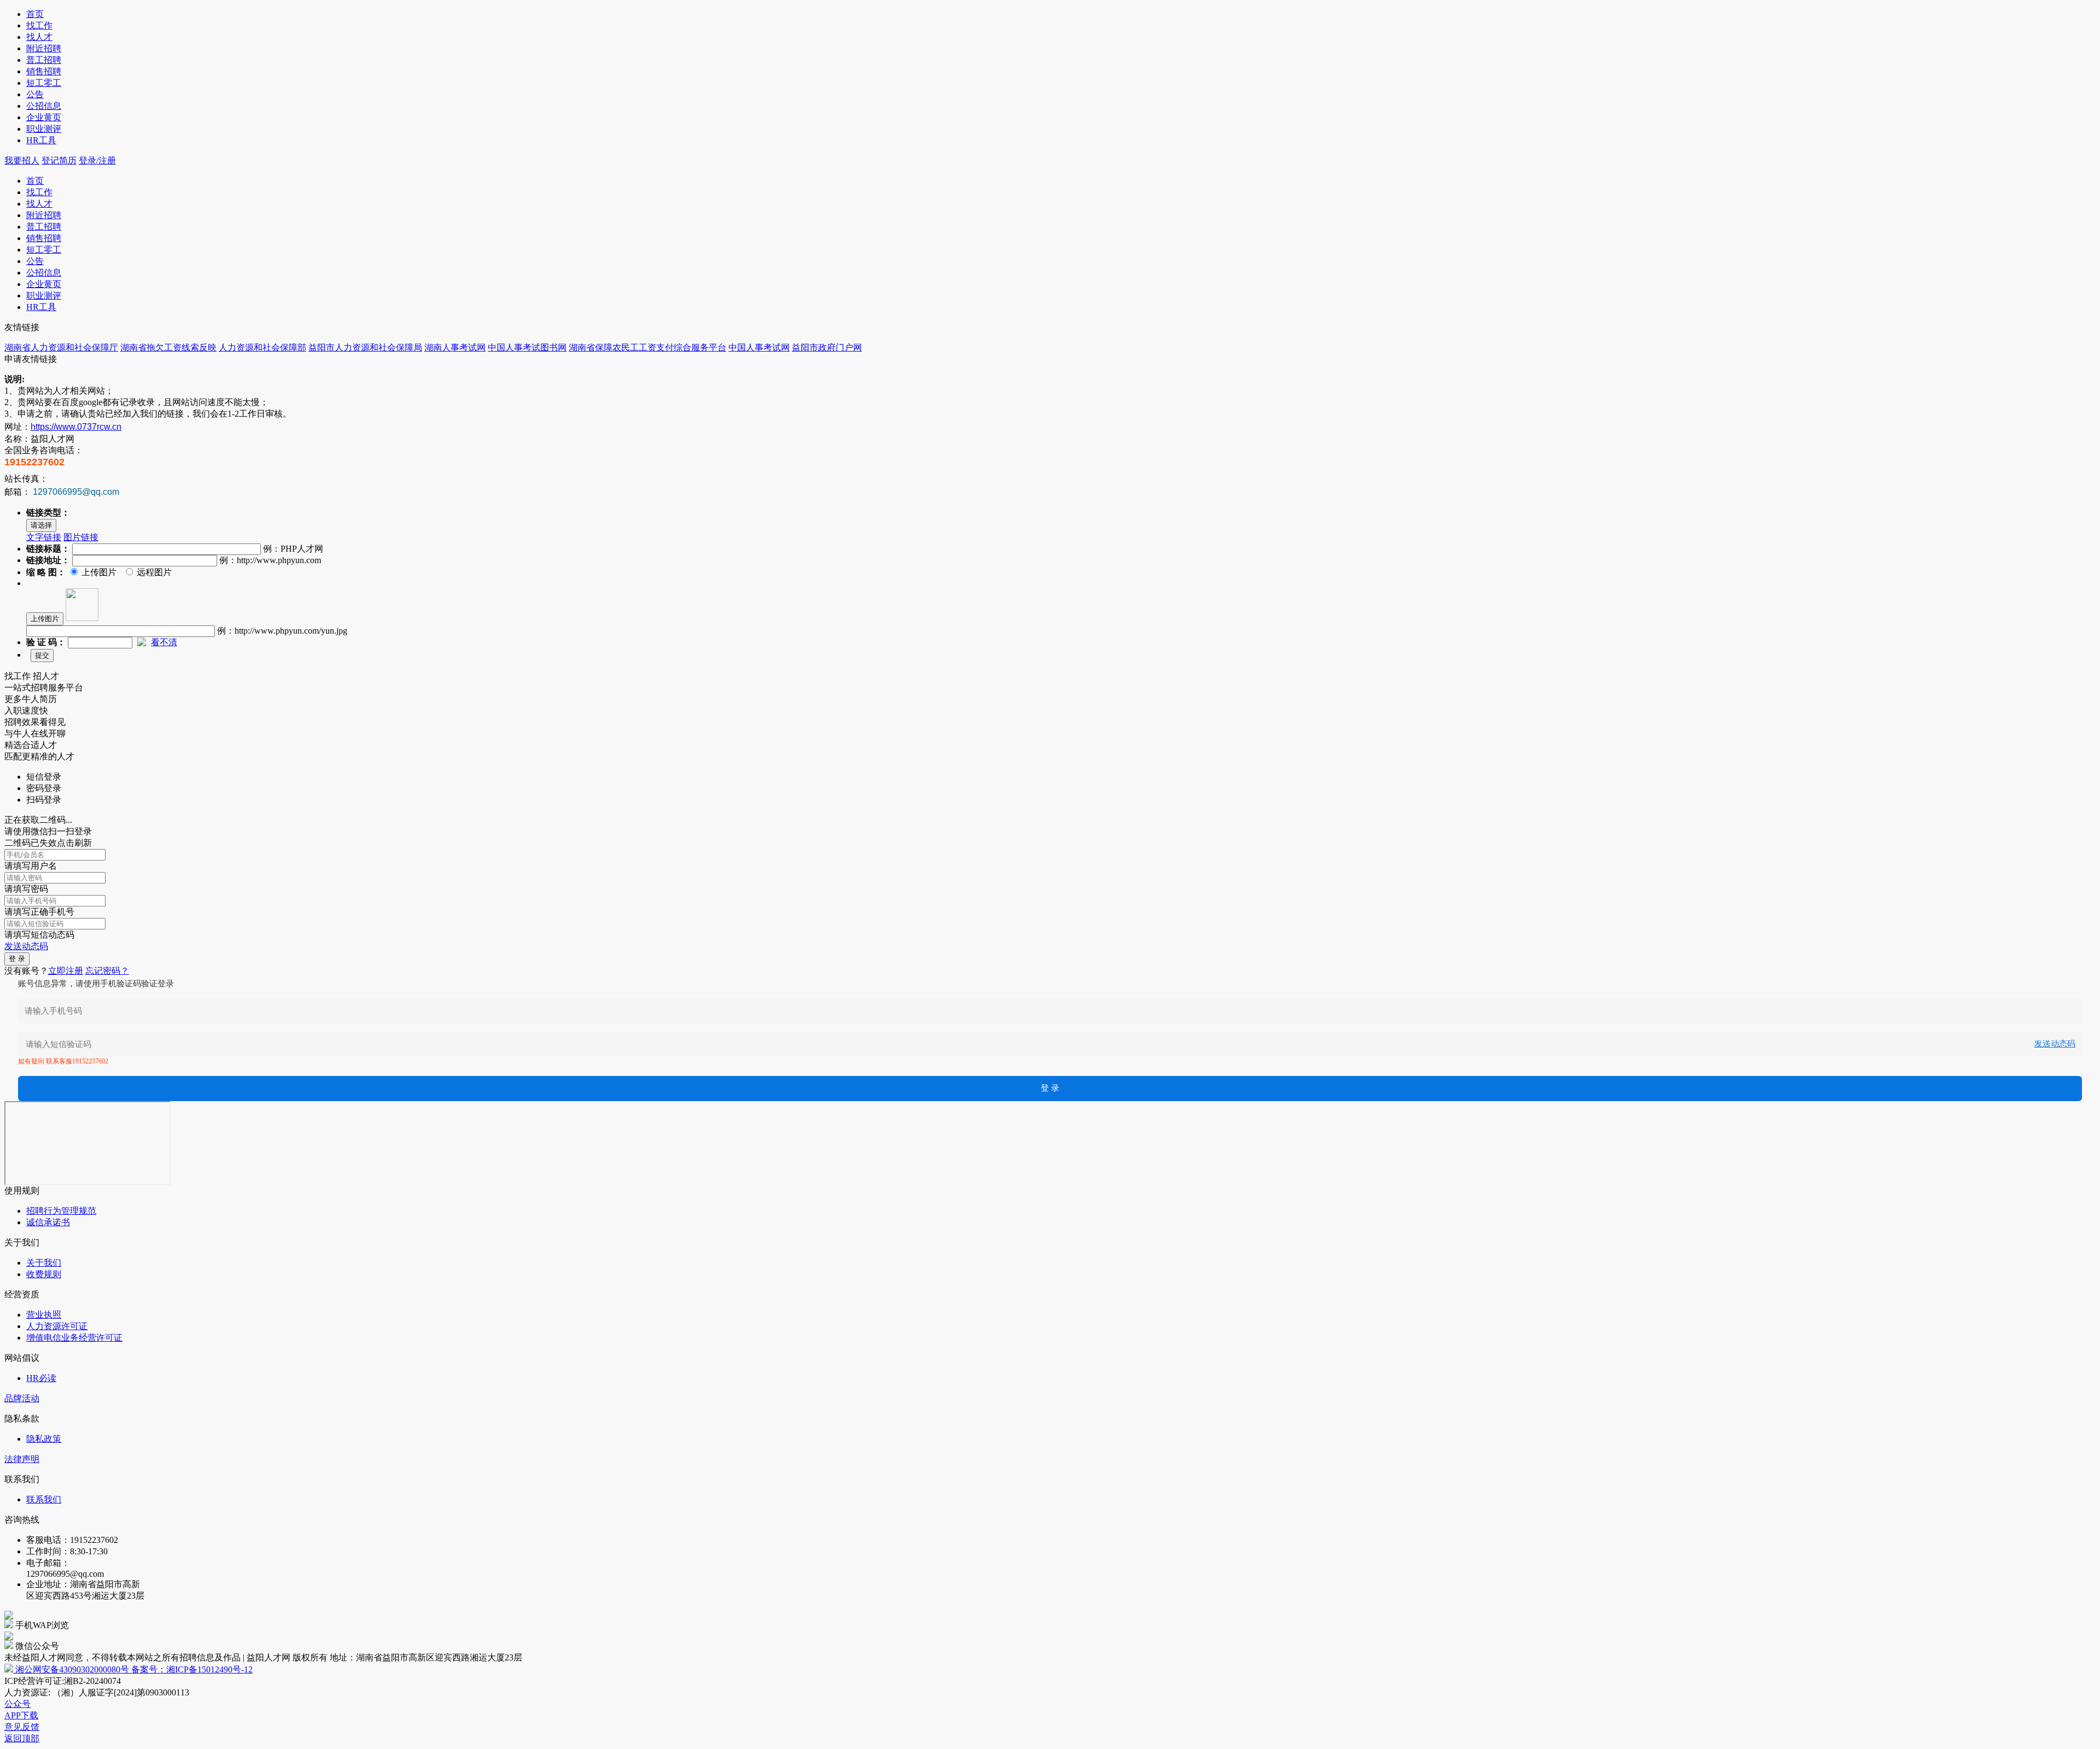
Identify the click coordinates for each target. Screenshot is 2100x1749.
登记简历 (59, 160)
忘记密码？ (107, 971)
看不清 (164, 642)
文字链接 (44, 537)
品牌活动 (22, 1398)
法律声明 (22, 1459)
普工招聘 (44, 60)
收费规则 (44, 1274)
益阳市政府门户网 (827, 347)
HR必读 (41, 1378)
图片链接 (81, 537)
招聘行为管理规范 (61, 1211)
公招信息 (44, 106)
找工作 (39, 25)
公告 (35, 94)
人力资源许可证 (57, 1326)
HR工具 (41, 140)
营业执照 (44, 1315)
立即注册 (66, 971)
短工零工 (44, 83)
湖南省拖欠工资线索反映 (168, 347)
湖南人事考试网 (455, 347)
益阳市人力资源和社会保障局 (365, 347)
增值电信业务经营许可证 (74, 1338)
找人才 (39, 37)
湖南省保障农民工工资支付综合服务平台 (647, 347)
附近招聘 (44, 48)
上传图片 (45, 619)
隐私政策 (44, 1439)
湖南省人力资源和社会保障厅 (61, 347)
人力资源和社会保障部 (262, 347)
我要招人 (22, 160)
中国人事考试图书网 (527, 347)
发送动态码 (26, 946)
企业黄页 (44, 117)
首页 (35, 14)
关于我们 (44, 1263)
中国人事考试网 (759, 347)
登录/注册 (97, 160)
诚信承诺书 (48, 1222)
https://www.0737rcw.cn (76, 427)
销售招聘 (44, 71)
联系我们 (44, 1499)
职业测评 (44, 129)
